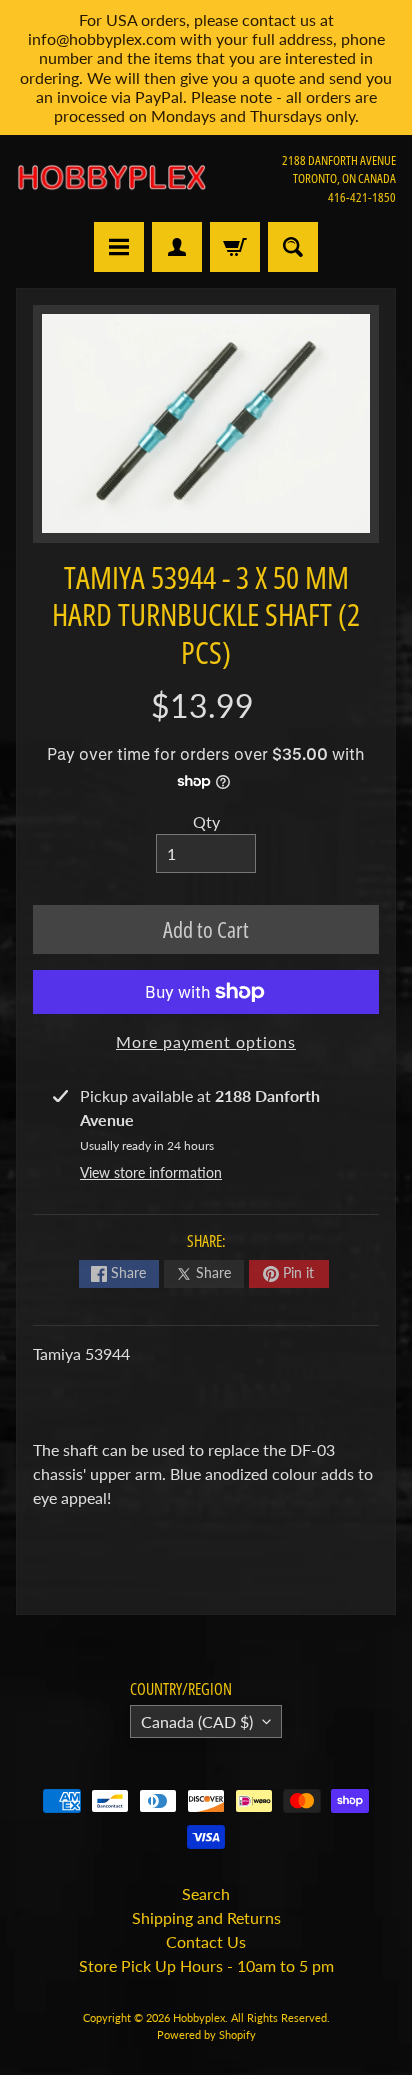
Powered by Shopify (206, 2034)
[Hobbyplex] (111, 178)
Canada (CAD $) (197, 1721)
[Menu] (119, 247)
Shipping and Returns (206, 1917)
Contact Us (206, 1941)
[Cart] (235, 247)
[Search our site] (293, 247)
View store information (151, 1172)
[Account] (177, 247)
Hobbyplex (199, 2017)
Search (206, 1893)
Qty (206, 821)
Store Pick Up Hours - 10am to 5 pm (206, 1965)
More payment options (206, 1041)
